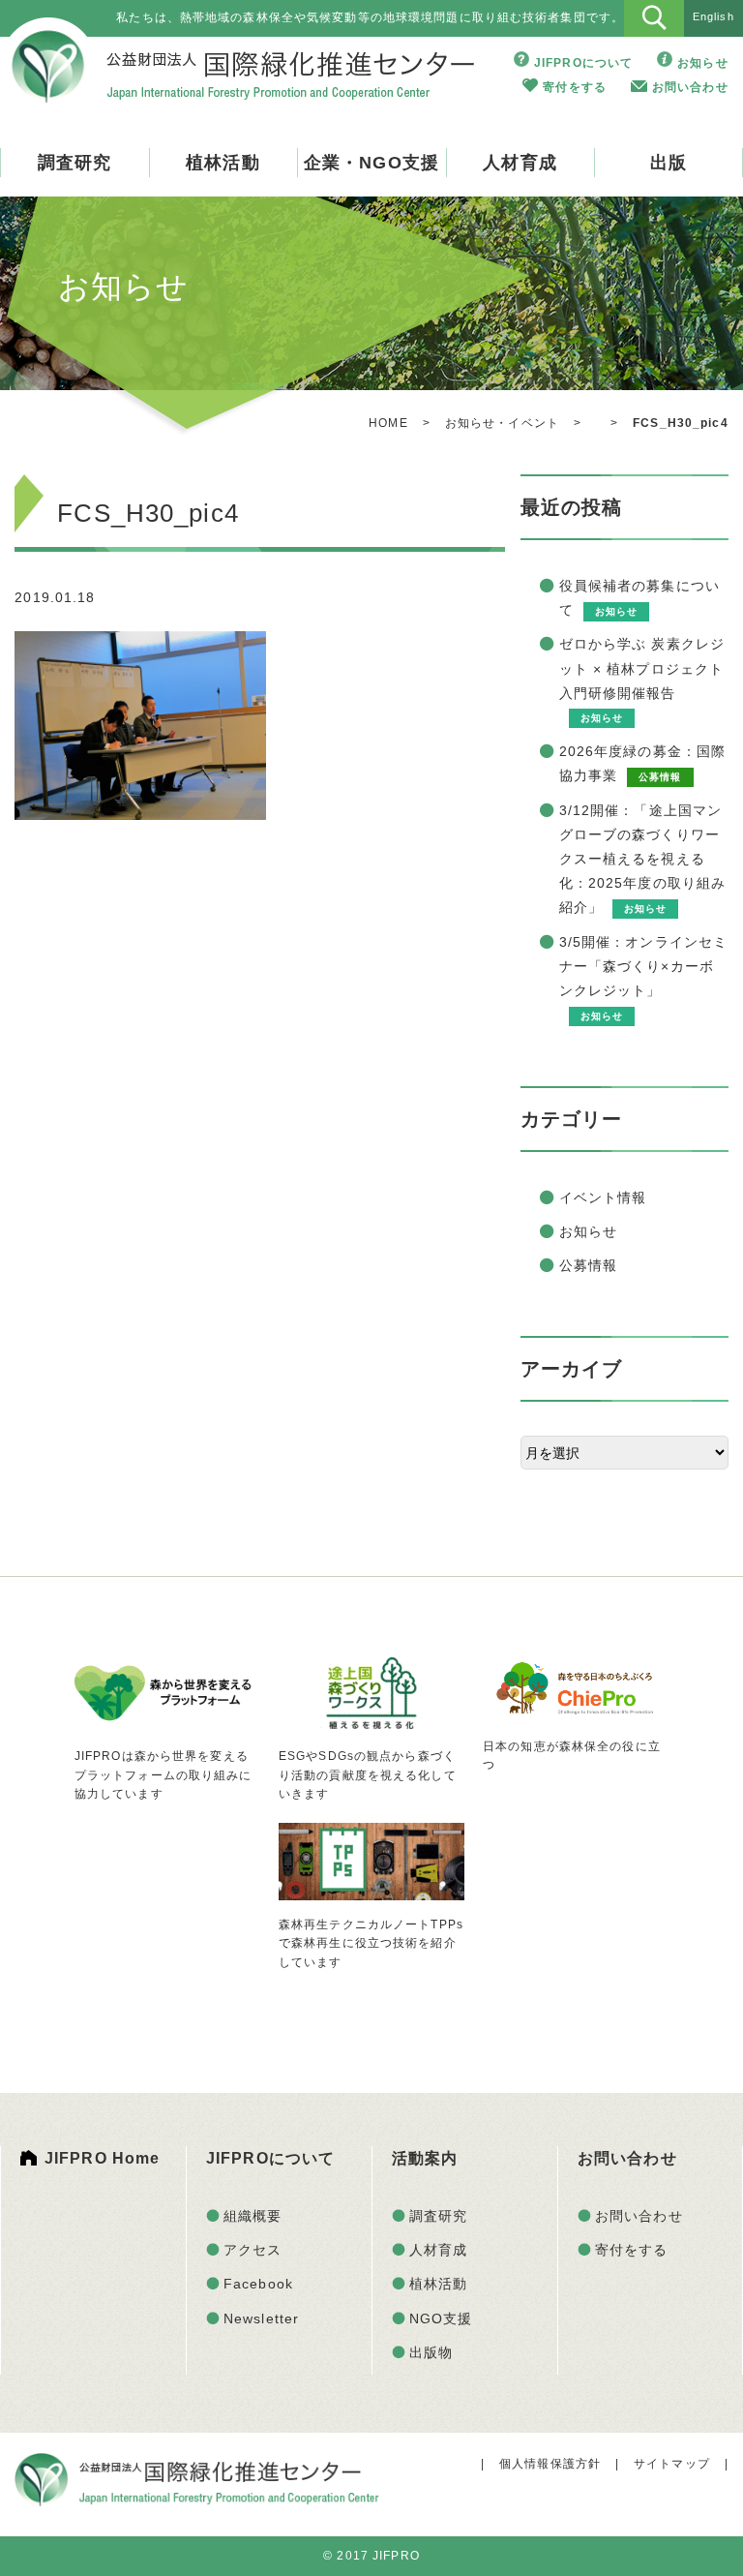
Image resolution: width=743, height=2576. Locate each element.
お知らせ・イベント (502, 423)
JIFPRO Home (102, 2158)
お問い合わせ (690, 87)
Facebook (258, 2284)
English (713, 16)
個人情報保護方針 (550, 2464)
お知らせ (702, 63)
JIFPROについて (583, 63)
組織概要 (253, 2216)
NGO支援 (441, 2318)
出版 (669, 163)
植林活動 (223, 163)
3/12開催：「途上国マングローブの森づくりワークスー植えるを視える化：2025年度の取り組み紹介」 (643, 859)
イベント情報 (603, 1197)
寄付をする (575, 87)
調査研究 (74, 163)
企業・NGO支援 (371, 163)
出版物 (431, 2352)
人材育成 (520, 163)
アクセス (253, 2250)
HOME (388, 423)
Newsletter (261, 2318)
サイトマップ (672, 2464)
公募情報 (588, 1265)
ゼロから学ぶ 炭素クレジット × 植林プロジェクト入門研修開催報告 (642, 668)
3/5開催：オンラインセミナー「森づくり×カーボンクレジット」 (644, 966)
